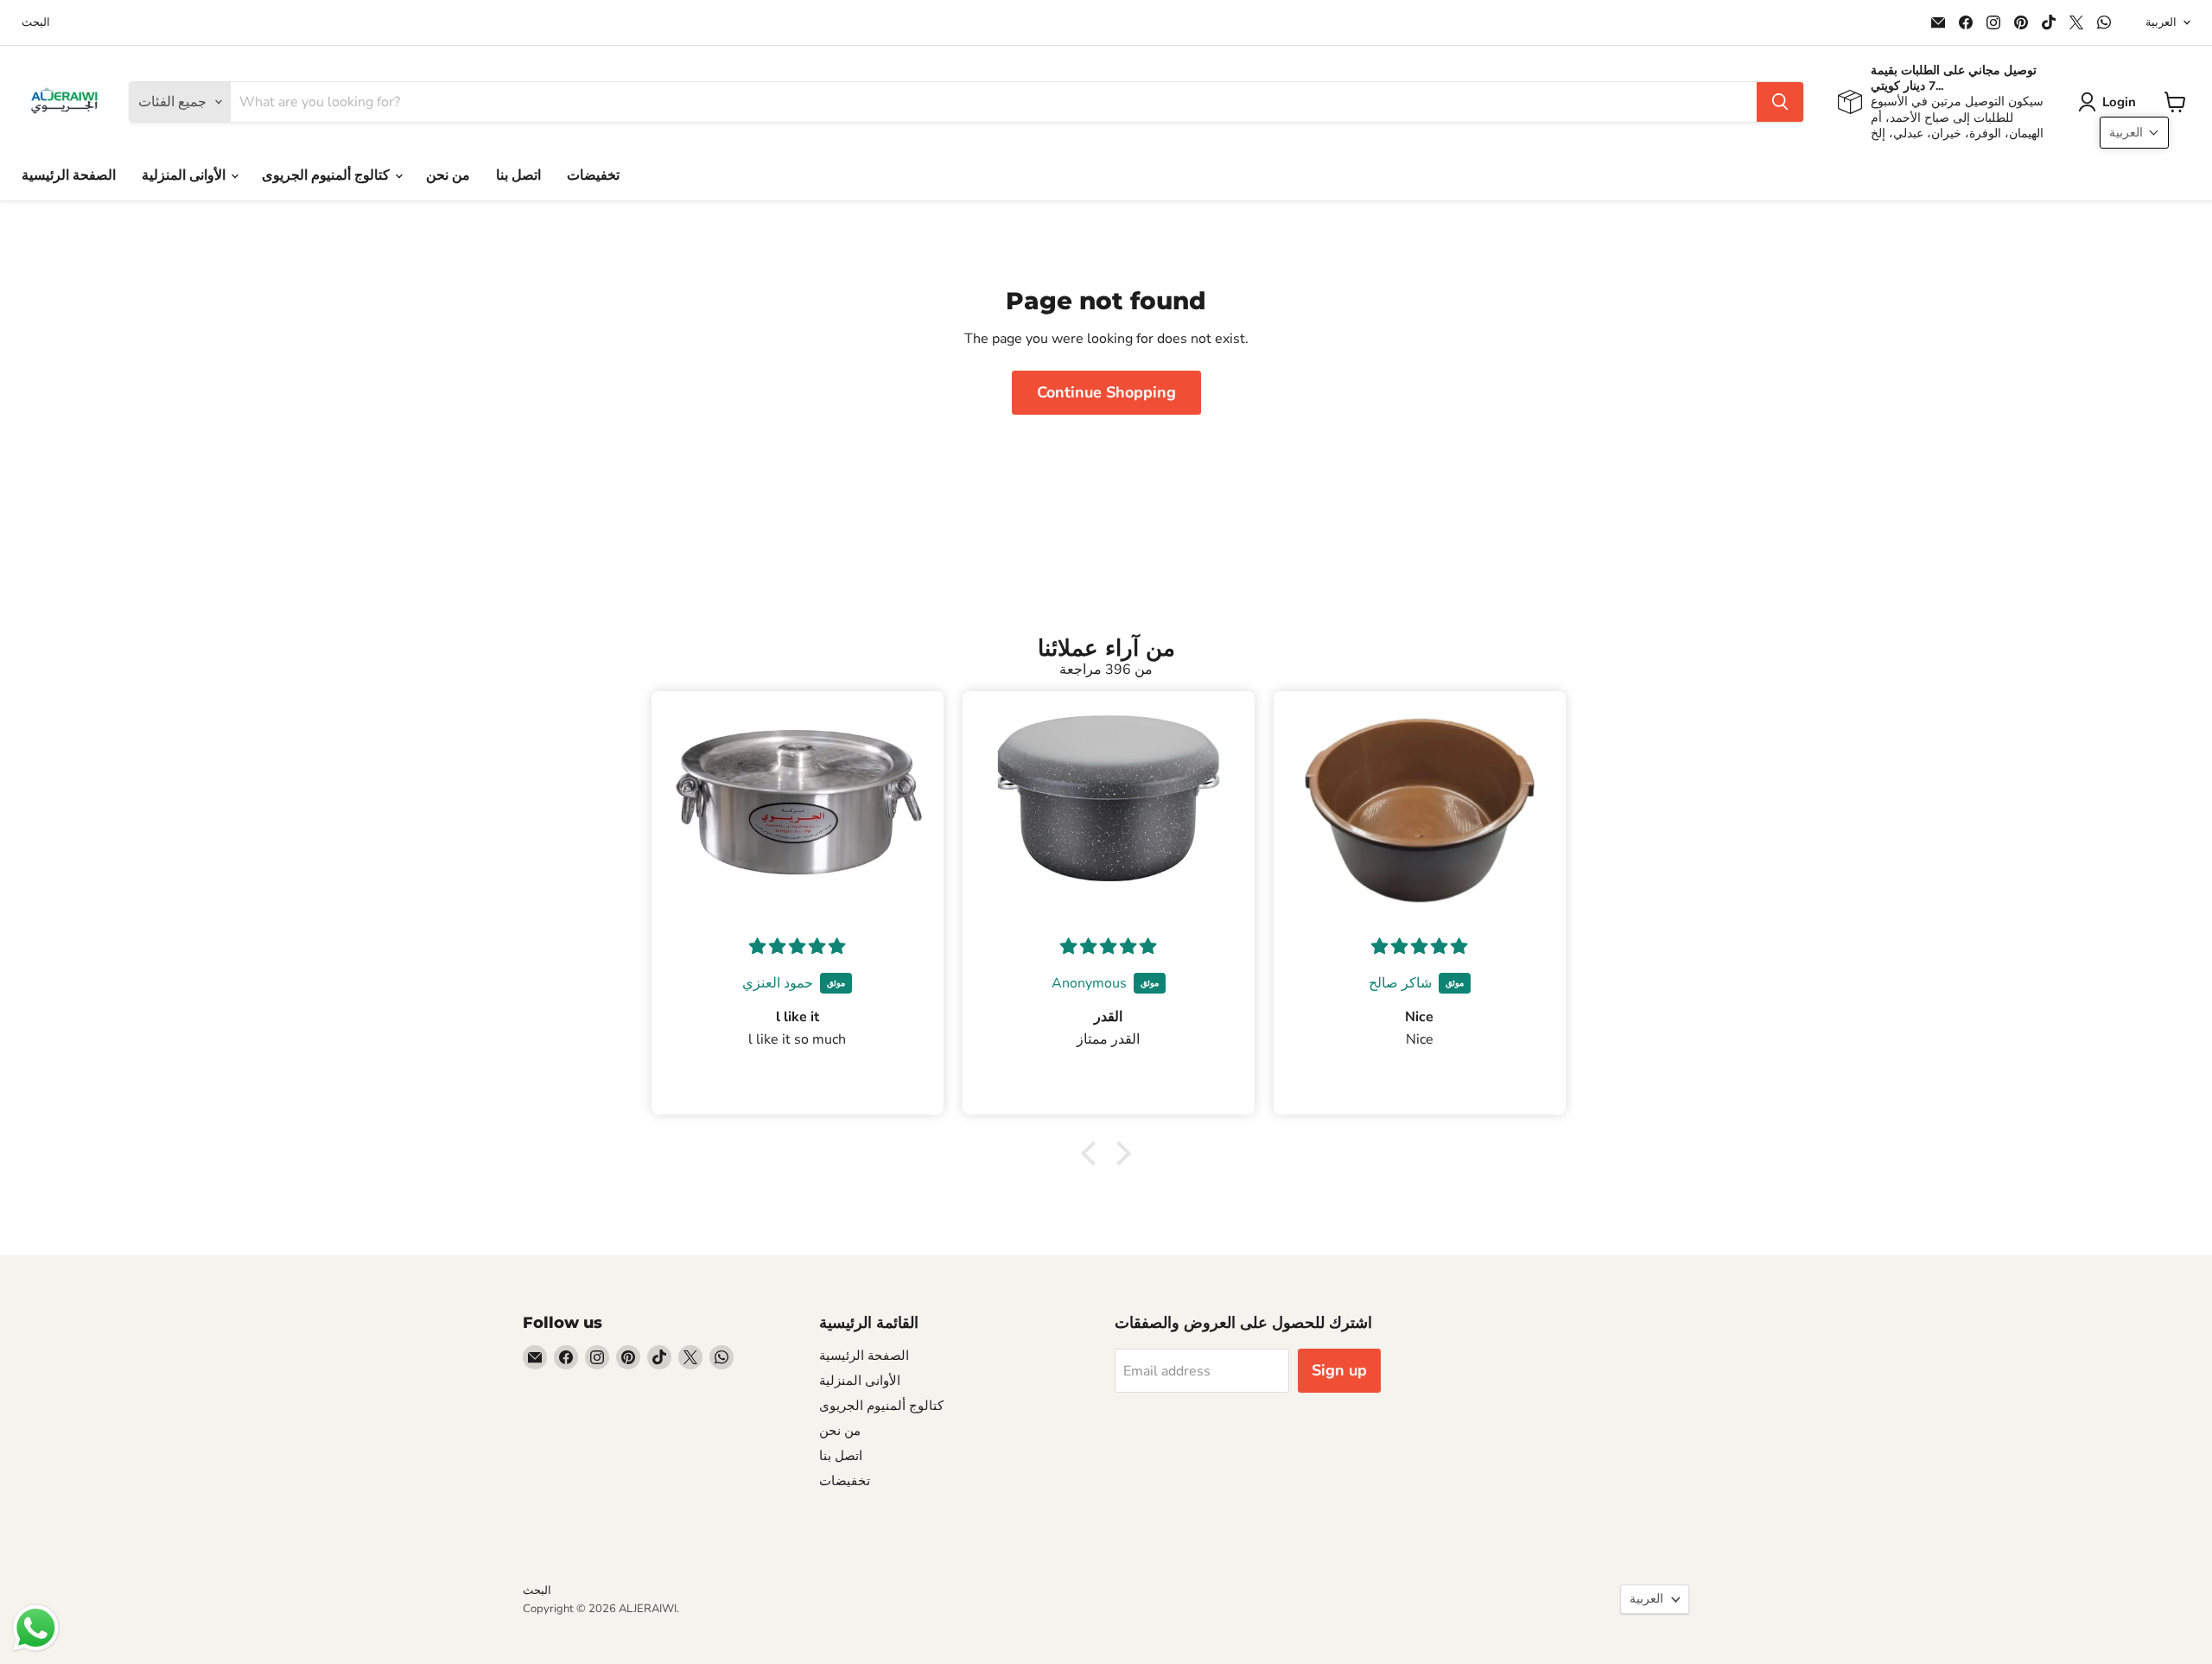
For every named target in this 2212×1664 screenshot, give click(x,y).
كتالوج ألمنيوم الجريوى (327, 175)
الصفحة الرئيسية (69, 175)
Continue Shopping (1106, 392)
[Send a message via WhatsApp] (36, 1628)
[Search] (1780, 102)
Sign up (1339, 1370)
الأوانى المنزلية (185, 175)
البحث (36, 23)
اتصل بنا (518, 175)
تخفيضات (593, 175)
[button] (2110, 102)
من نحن (448, 175)
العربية (2161, 22)
